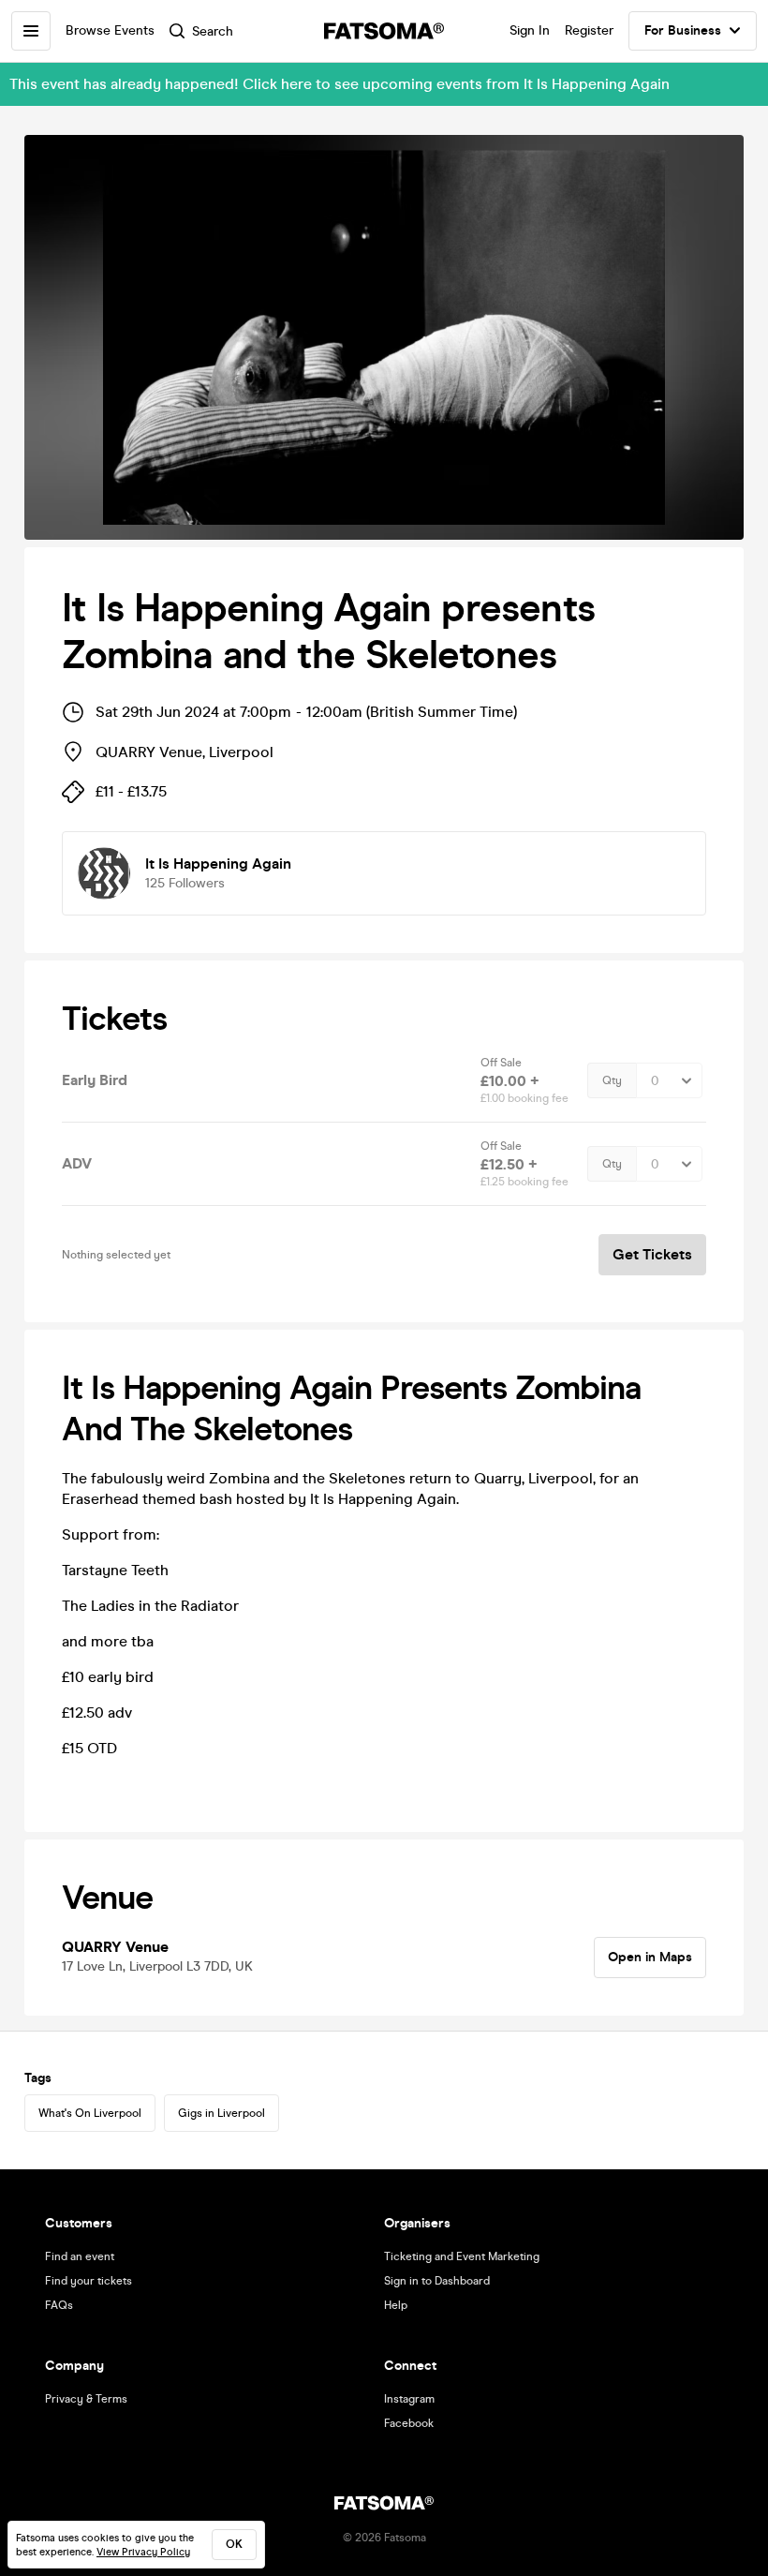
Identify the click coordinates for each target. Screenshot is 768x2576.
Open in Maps (650, 1957)
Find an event (80, 2256)
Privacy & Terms (86, 2399)
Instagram (409, 2399)
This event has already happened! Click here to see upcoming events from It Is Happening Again (340, 84)
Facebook (409, 2423)
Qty (612, 1080)
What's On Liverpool (90, 2113)
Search (213, 31)
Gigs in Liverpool (222, 2113)
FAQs (59, 2305)
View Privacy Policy (143, 2552)
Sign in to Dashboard (437, 2281)
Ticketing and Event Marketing (462, 2256)
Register (589, 30)
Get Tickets (652, 1254)
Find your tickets (89, 2281)
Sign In (530, 30)
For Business (683, 30)
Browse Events (110, 30)
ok (234, 2544)
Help (396, 2305)
